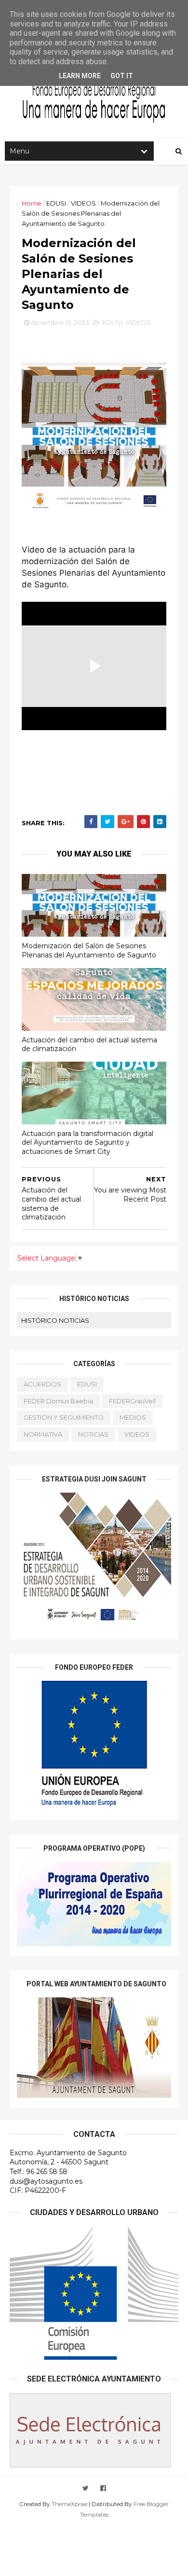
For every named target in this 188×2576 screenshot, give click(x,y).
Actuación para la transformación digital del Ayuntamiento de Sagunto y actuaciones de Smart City (87, 1143)
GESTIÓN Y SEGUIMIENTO (64, 1417)
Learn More (80, 76)
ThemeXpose (69, 2504)
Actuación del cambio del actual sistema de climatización (89, 1045)
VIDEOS (83, 203)
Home (32, 203)
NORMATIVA (43, 1434)
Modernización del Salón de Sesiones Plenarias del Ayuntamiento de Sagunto (89, 950)
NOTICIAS (93, 1434)
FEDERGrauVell (132, 1401)
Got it (122, 76)
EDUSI (56, 203)
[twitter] (86, 2488)
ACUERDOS (42, 1384)
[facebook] (103, 2488)
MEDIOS (133, 1417)
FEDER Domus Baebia (58, 1401)
